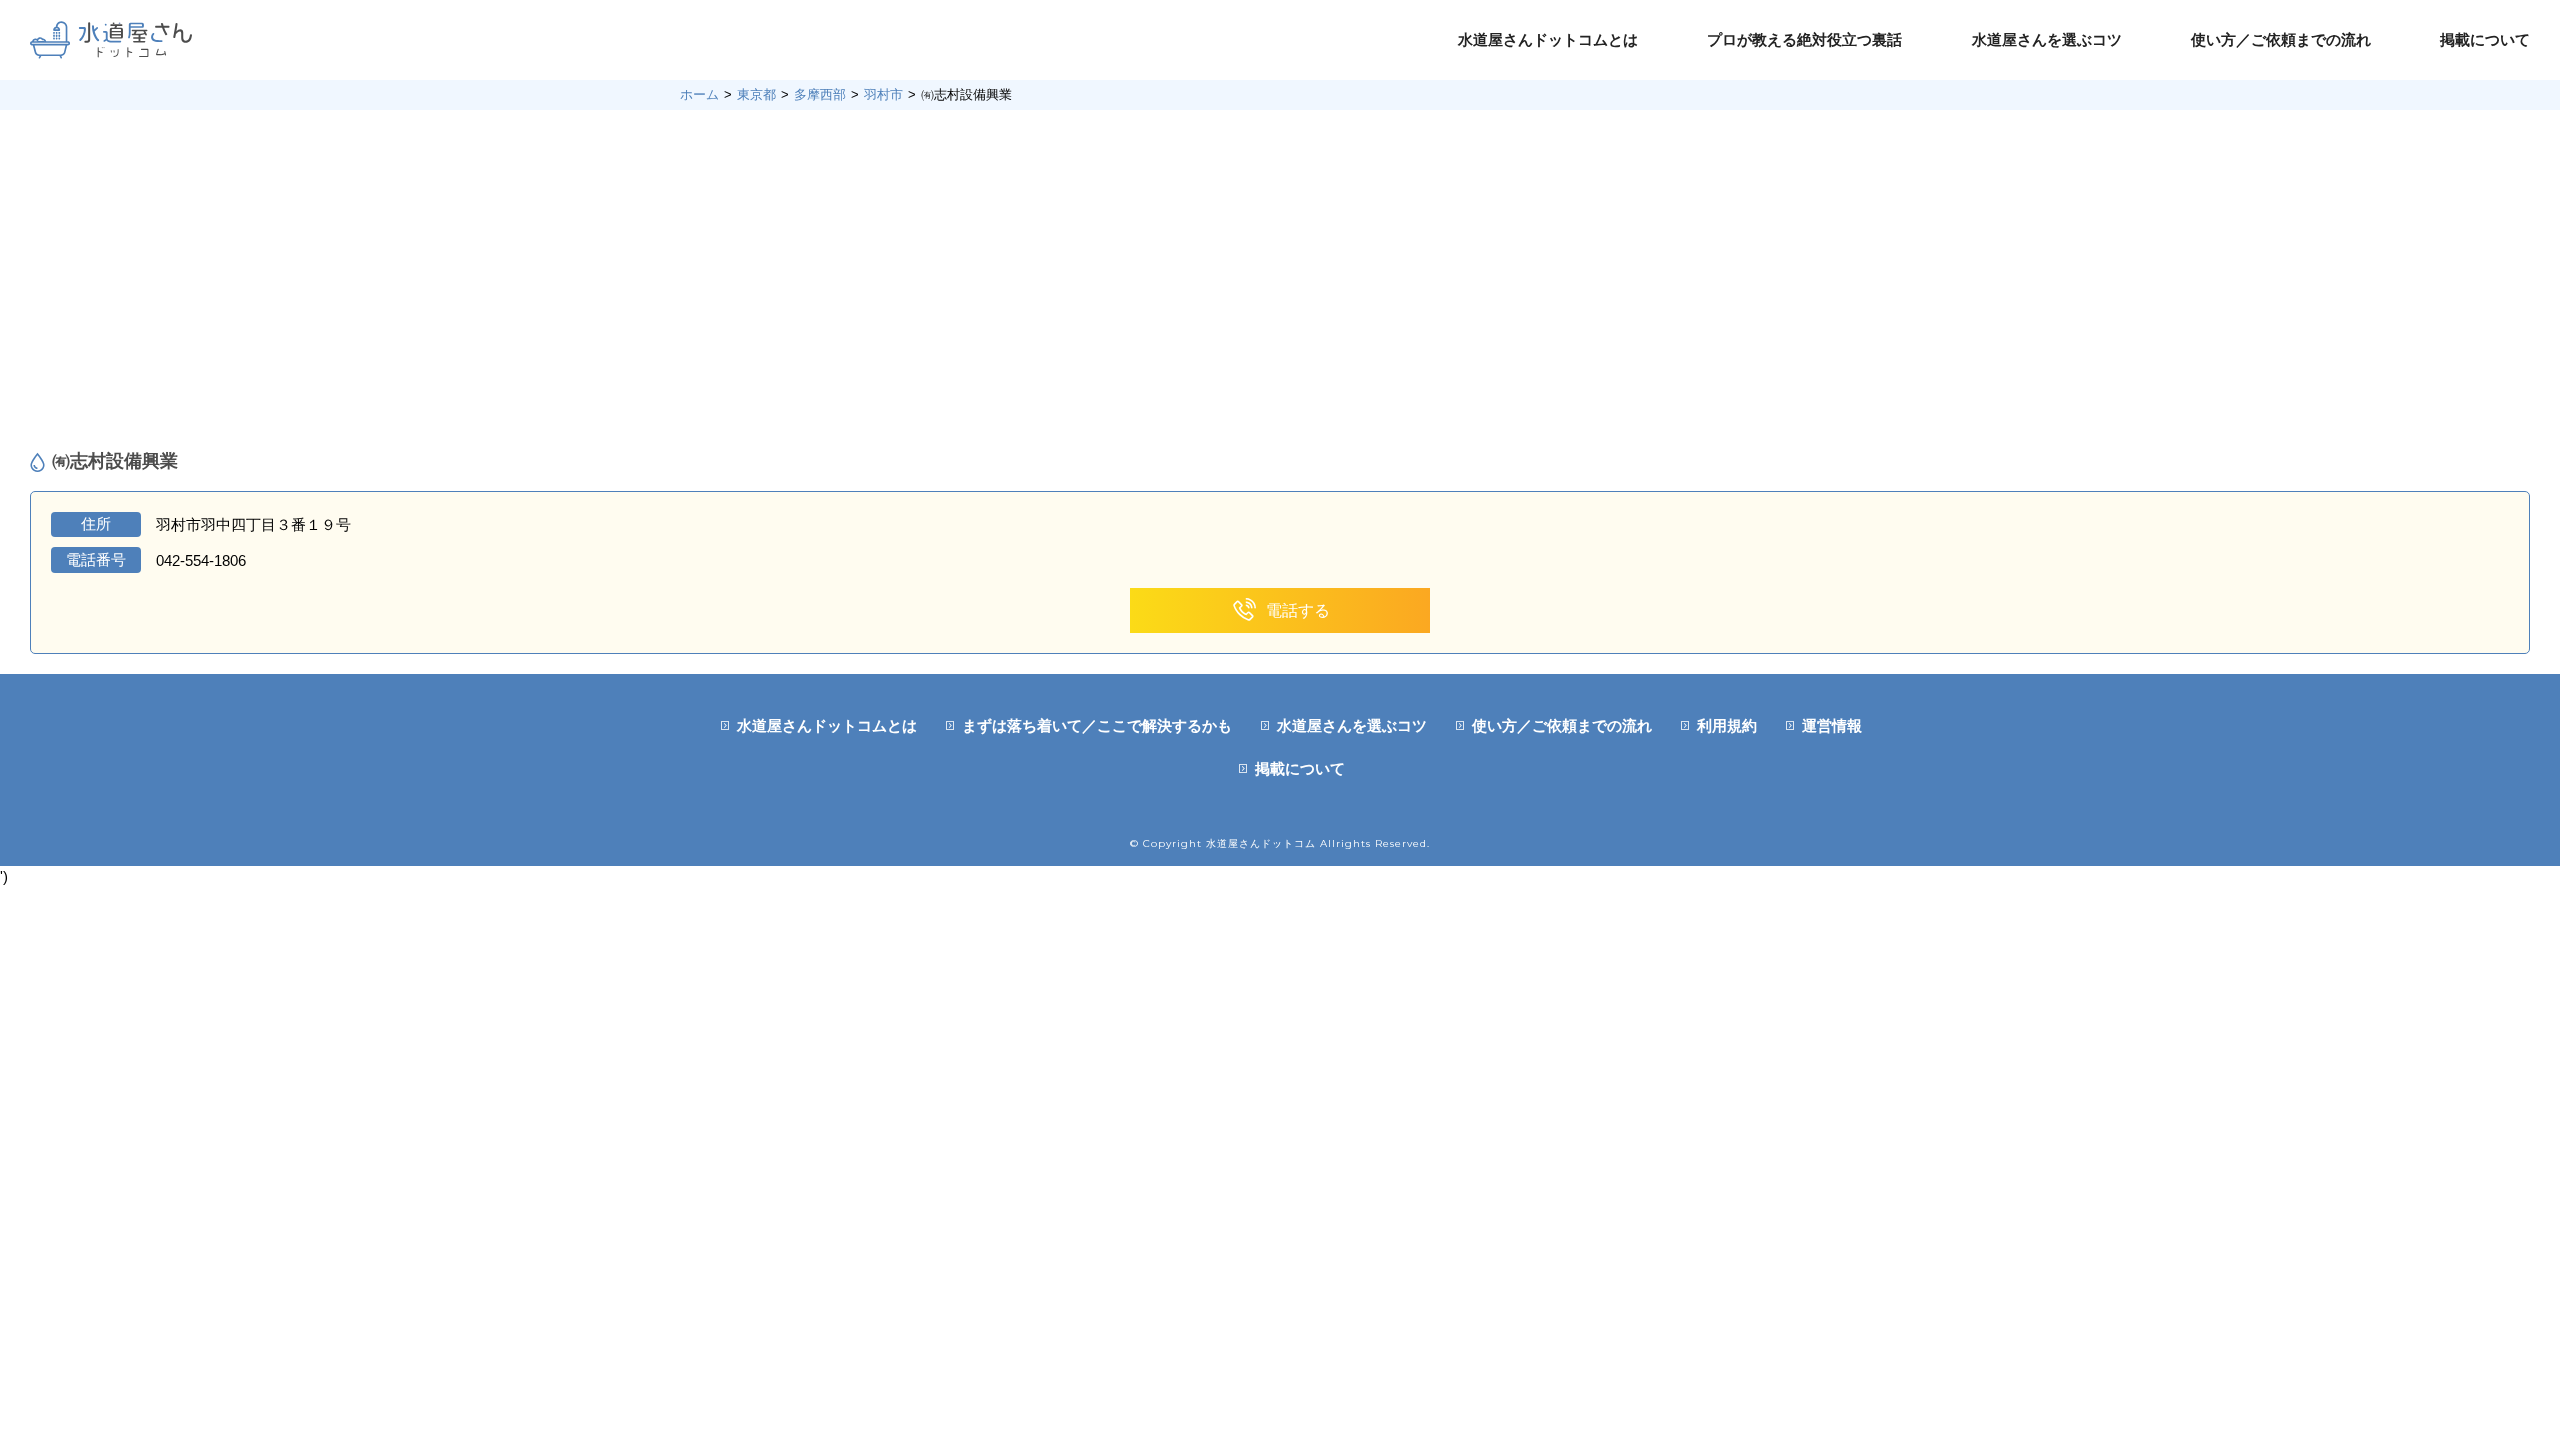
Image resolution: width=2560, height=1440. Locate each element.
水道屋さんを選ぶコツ (2047, 39)
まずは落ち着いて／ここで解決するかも (1097, 725)
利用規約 (1727, 725)
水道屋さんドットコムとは (1548, 39)
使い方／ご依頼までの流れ (2281, 39)
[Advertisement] (1280, 280)
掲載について (2485, 39)
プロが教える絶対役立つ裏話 (1804, 39)
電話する (1298, 610)
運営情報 (1832, 725)
